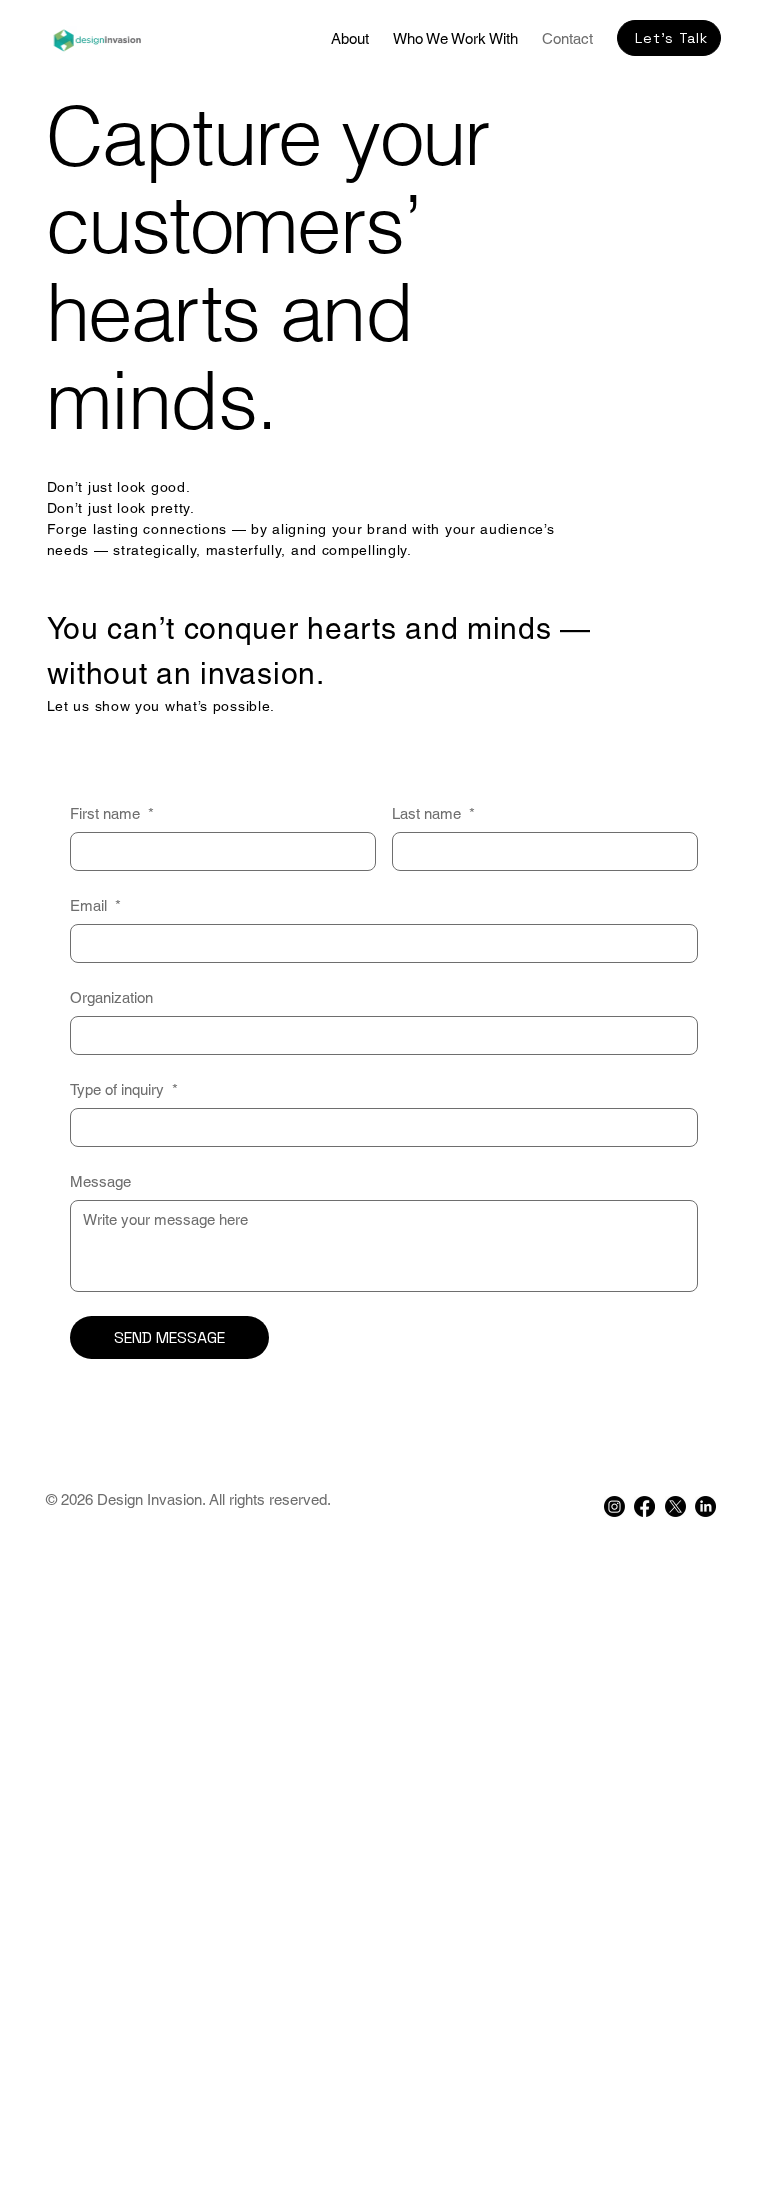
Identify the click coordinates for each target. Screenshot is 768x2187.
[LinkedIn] (705, 1506)
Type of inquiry (124, 1089)
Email (95, 905)
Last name (433, 813)
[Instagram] (614, 1506)
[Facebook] (644, 1506)
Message (100, 1181)
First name (112, 813)
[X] (675, 1506)
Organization (111, 997)
